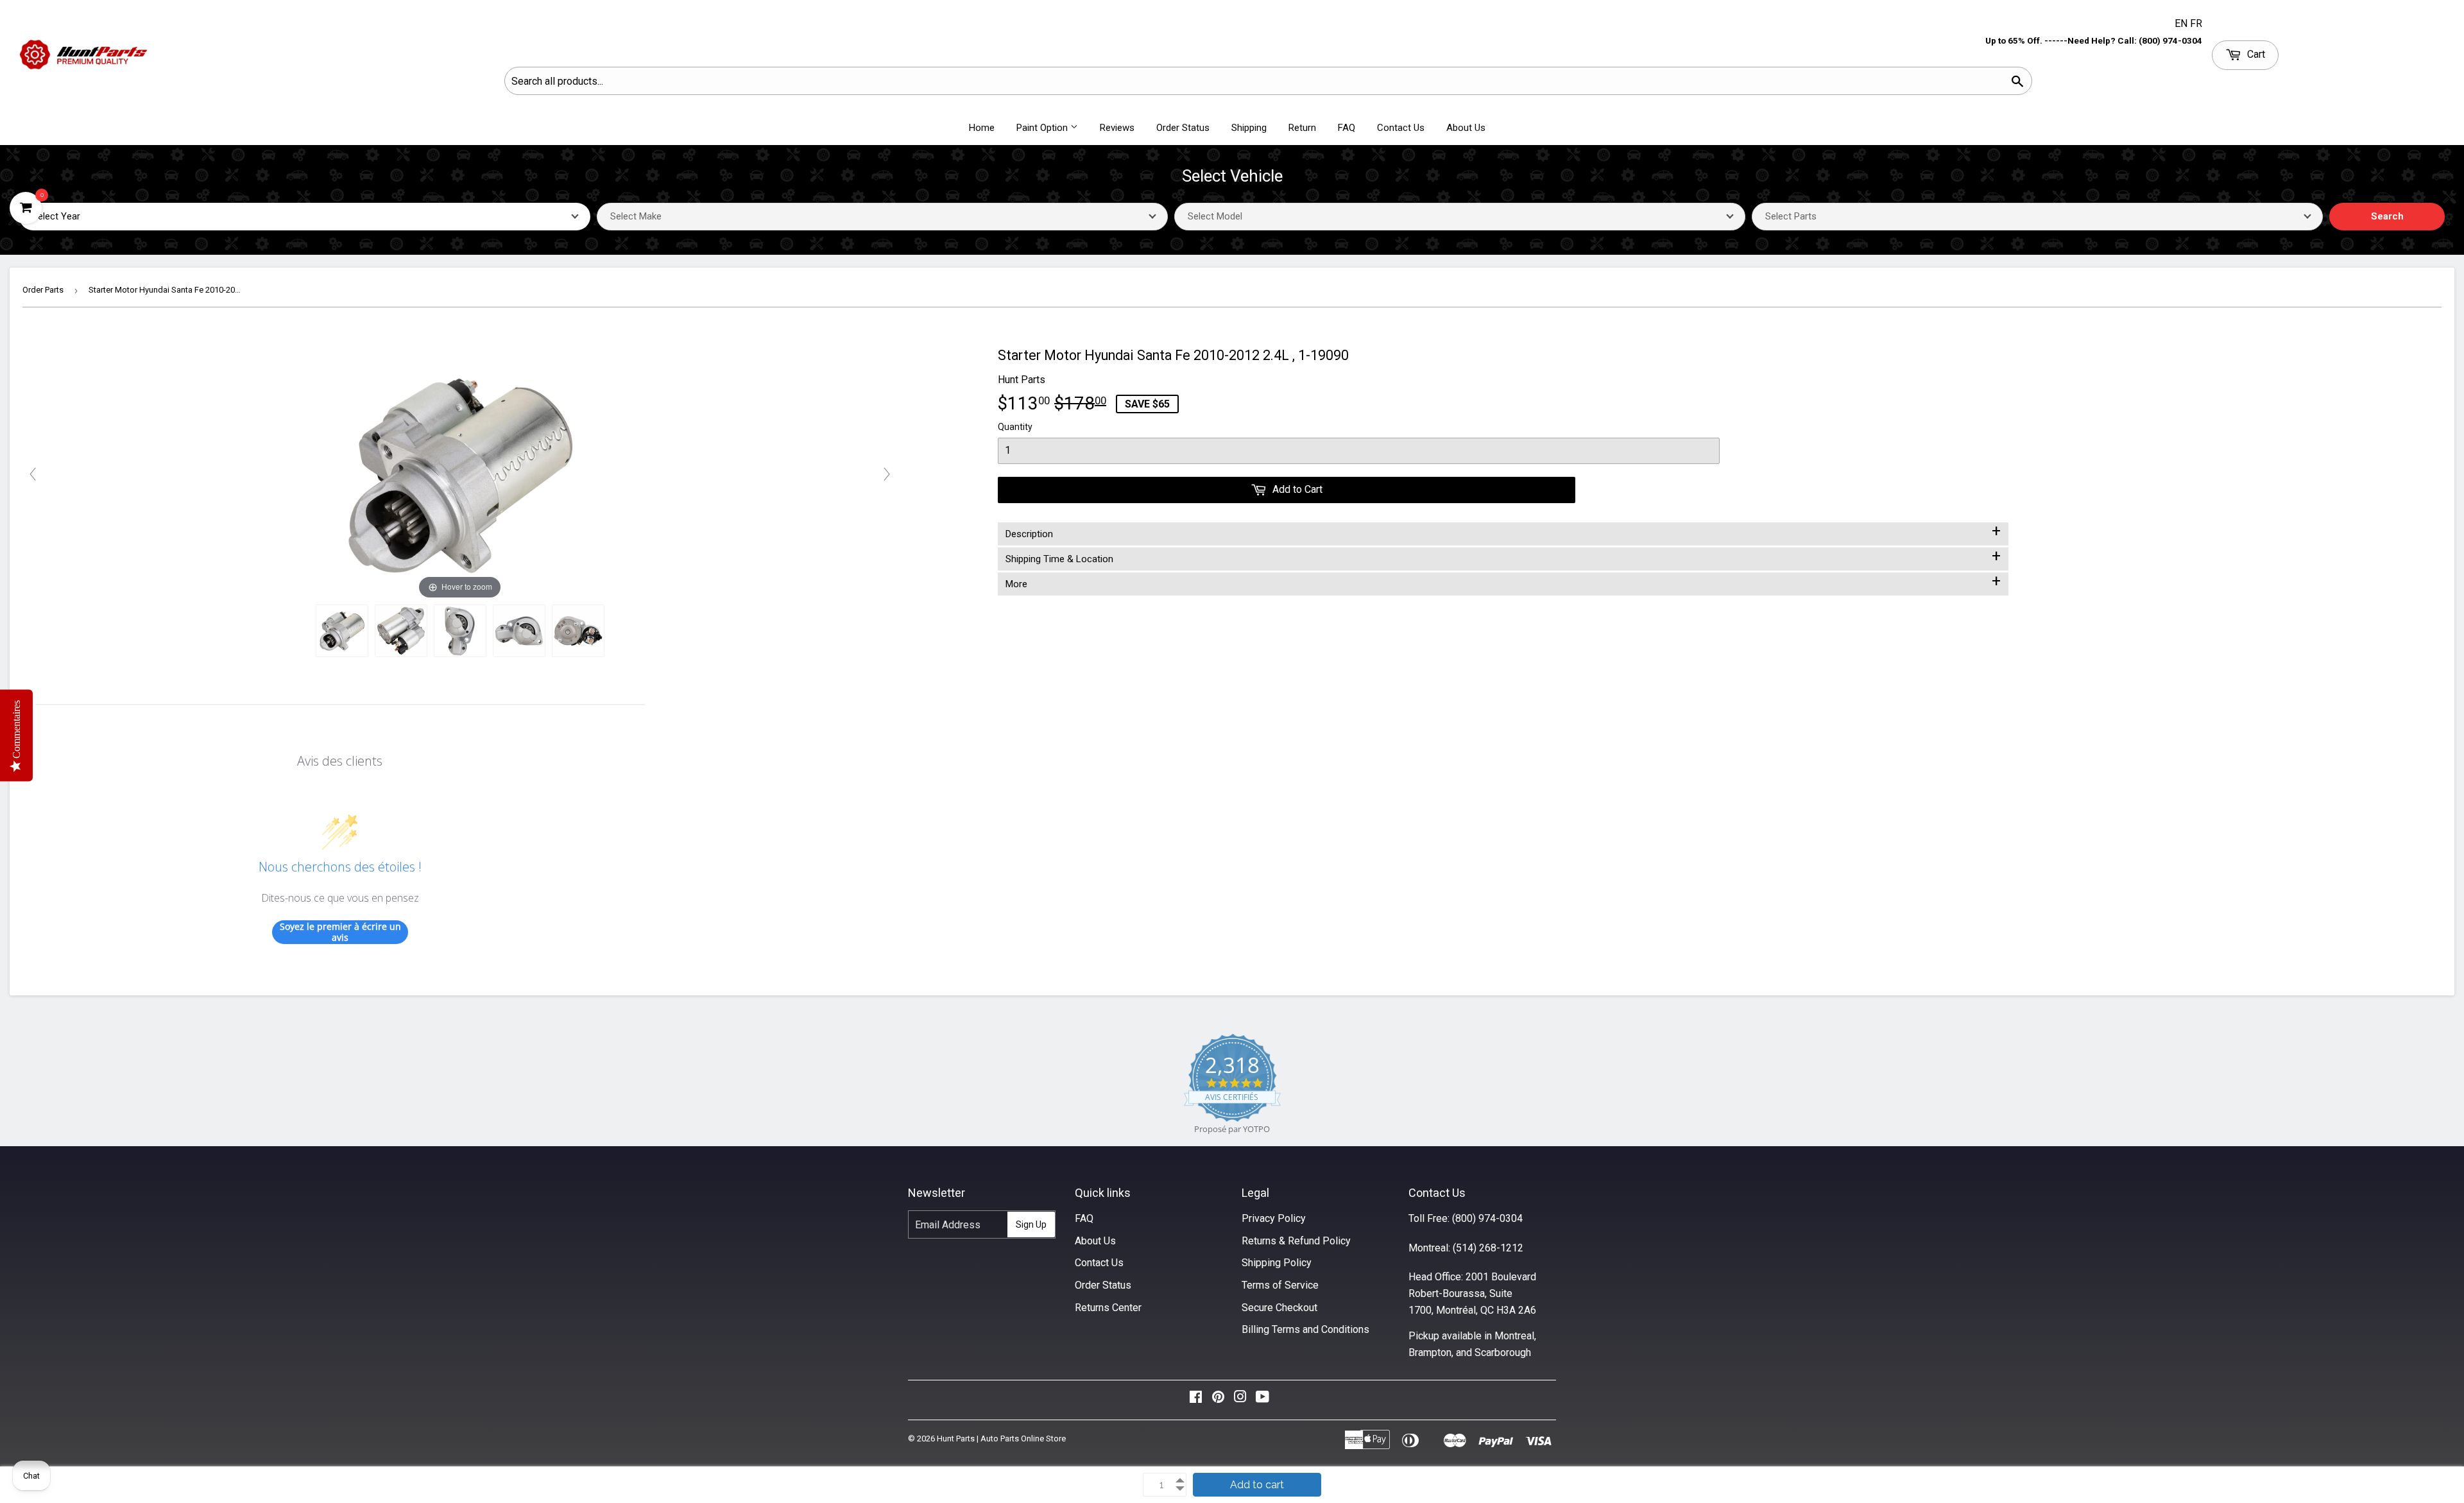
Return (1302, 128)
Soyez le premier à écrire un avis (340, 932)
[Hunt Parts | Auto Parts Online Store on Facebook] (1196, 1400)
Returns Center (1108, 1308)
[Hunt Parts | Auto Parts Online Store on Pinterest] (1218, 1400)
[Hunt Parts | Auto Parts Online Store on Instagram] (1240, 1400)
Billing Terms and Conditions (1305, 1329)
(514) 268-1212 (1488, 1248)
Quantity (1015, 427)
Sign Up (1031, 1224)
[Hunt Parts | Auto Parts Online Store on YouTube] (1262, 1400)
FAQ (1347, 128)
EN (2182, 23)
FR (2196, 23)
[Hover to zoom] (460, 473)
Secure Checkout (1279, 1308)
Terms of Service (1280, 1285)
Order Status (1183, 128)
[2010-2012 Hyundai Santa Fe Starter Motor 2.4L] (342, 631)
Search (2387, 216)
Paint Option (1043, 128)
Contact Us (1401, 128)
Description (1503, 531)
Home (982, 128)
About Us (1466, 128)
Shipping (1249, 128)
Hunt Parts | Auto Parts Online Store (1001, 1439)
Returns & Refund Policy (1296, 1241)
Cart (2255, 54)
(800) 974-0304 (1487, 1218)
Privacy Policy (1274, 1218)
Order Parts (43, 290)
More (1503, 581)
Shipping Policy (1277, 1263)
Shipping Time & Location (1503, 556)
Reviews (1117, 128)
